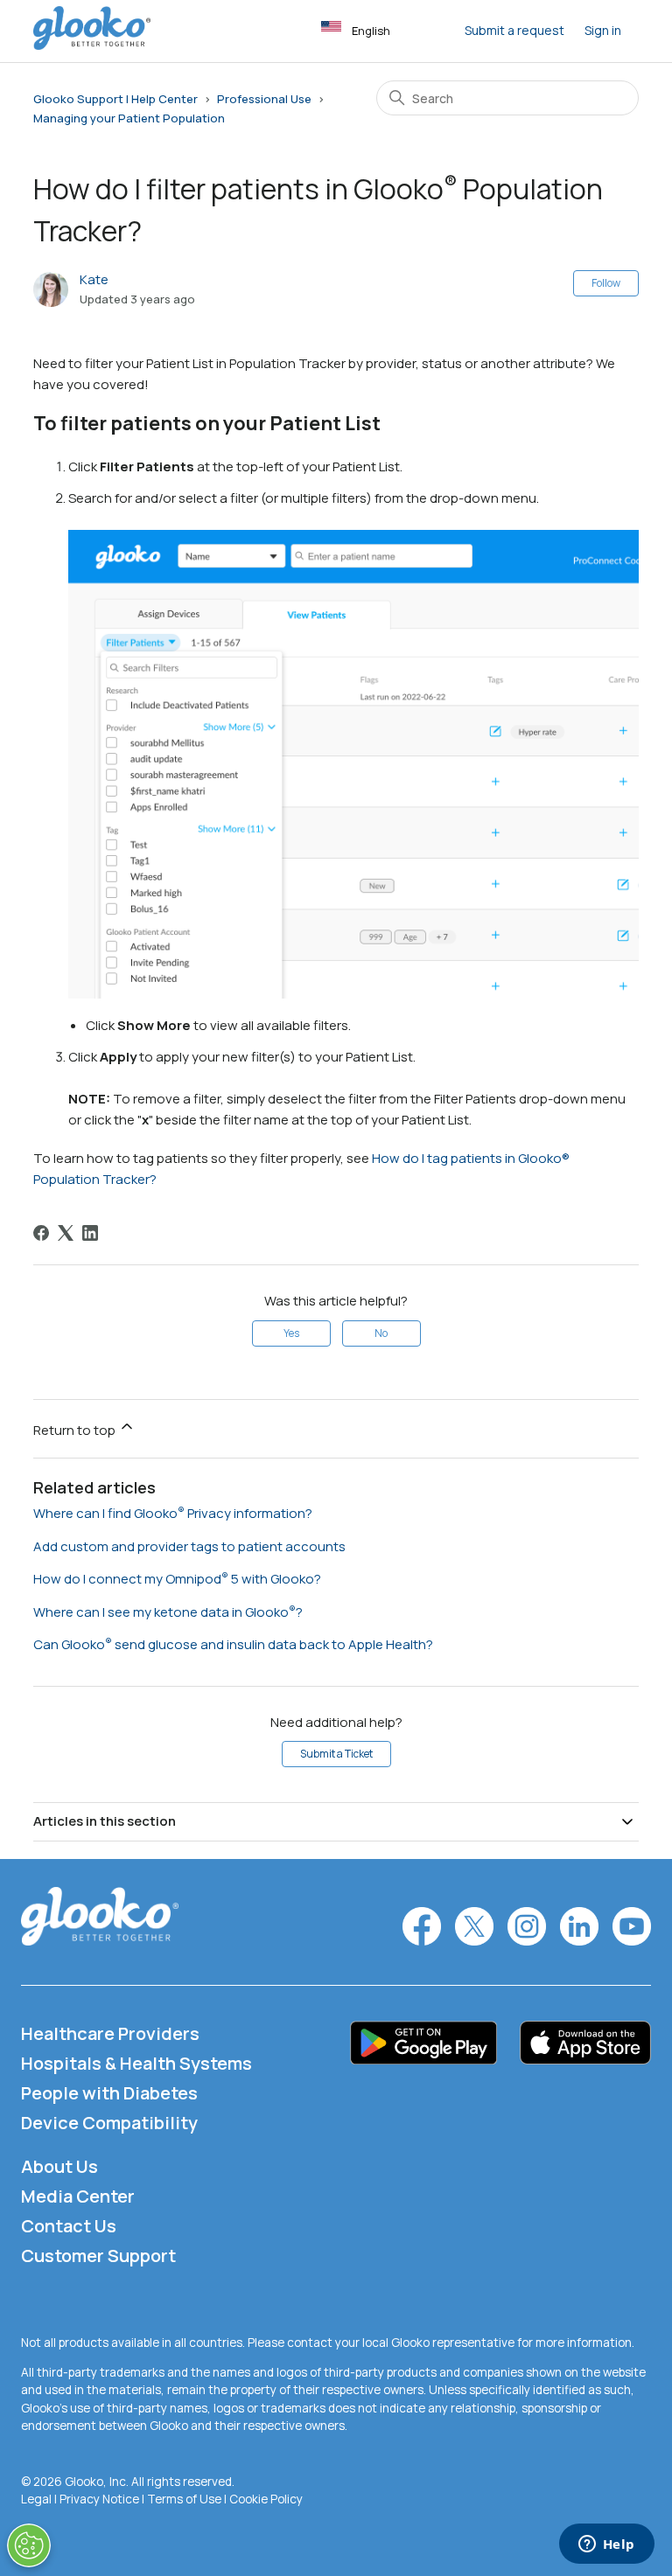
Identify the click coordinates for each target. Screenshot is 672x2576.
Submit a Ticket (336, 1754)
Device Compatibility (109, 2123)
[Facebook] (41, 1233)
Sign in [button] (603, 30)
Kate (94, 279)
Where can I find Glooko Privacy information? (173, 1513)
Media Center (78, 2196)
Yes (291, 1333)
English (371, 31)
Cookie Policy (266, 2499)
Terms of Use (184, 2499)
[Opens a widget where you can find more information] (606, 2545)
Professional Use (264, 99)
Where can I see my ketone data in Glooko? (168, 1612)
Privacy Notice (99, 2499)
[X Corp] (66, 1233)
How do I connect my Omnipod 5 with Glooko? (177, 1579)
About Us (59, 2166)
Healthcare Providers (110, 2033)
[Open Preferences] (29, 2545)
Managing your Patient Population (129, 118)
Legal (36, 2499)
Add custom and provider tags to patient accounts (189, 1546)
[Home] (92, 45)
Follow (606, 283)
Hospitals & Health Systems (136, 2063)
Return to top (76, 1430)
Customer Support (98, 2256)
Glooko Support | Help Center (115, 99)
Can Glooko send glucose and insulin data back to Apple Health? (233, 1644)
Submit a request (514, 30)
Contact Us (69, 2226)
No (381, 1333)
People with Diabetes (109, 2093)
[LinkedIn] (90, 1233)
